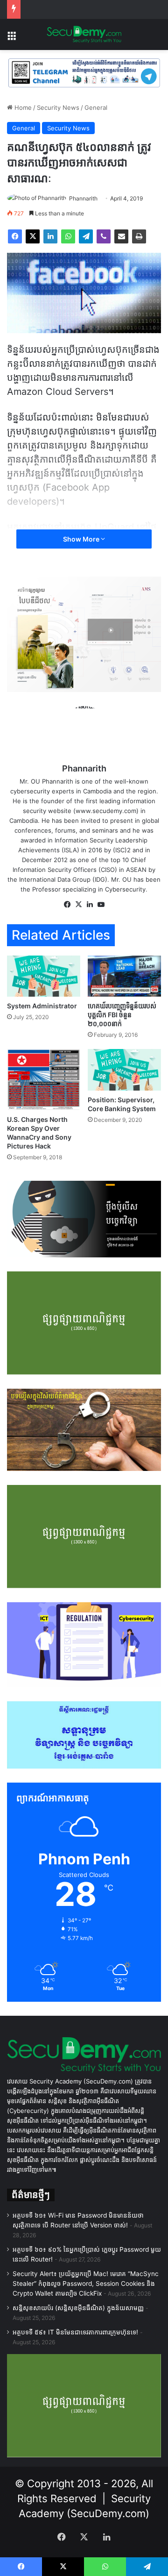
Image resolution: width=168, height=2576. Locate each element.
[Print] (139, 236)
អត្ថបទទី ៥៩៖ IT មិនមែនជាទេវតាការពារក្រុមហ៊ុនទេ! (75, 2332)
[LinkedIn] (50, 236)
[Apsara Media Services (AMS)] (84, 634)
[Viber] (104, 236)
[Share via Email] (121, 236)
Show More (82, 539)
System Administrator (42, 1006)
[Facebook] (15, 236)
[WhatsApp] (68, 236)
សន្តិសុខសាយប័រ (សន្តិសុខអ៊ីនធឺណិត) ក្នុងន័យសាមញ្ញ (78, 2308)
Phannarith (83, 198)
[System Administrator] (44, 976)
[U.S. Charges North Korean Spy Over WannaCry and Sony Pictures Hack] (44, 1080)
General (96, 107)
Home (22, 107)
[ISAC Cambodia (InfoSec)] (84, 72)
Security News (58, 107)
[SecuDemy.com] (84, 35)
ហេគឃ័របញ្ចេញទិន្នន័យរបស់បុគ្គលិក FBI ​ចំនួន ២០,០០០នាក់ (122, 1015)
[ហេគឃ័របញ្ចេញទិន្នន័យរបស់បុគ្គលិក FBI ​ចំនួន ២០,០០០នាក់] (124, 976)
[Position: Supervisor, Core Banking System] (124, 1070)
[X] (33, 236)
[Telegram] (86, 236)
